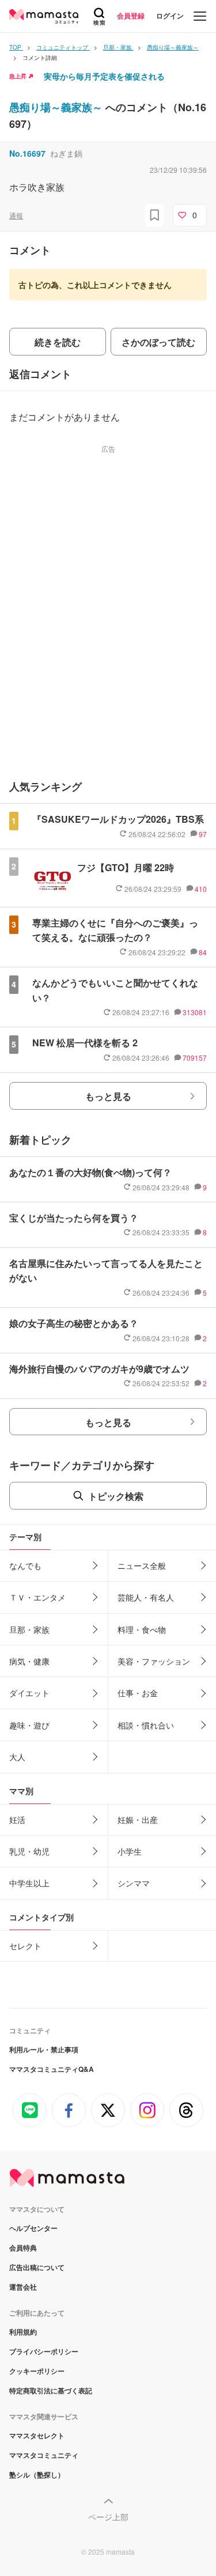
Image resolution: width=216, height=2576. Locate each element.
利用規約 (23, 2332)
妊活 (17, 1820)
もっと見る (108, 1096)
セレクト (25, 1946)
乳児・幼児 (29, 1851)
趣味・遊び (29, 1725)
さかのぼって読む (158, 342)
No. (27, 153)
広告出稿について (37, 2267)
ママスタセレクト (37, 2435)
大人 (17, 1757)
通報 (16, 215)
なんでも (25, 1565)
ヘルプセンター (33, 2228)
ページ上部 (108, 2517)
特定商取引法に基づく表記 (51, 2390)
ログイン (170, 16)
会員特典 (23, 2248)
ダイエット (29, 1693)
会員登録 (131, 16)
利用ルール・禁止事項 (44, 2049)
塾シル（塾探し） (37, 2475)
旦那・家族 (29, 1629)
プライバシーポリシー (44, 2351)
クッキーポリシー (37, 2371)
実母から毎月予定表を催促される (104, 76)
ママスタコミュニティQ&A (52, 2069)
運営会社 (23, 2287)
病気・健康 (29, 1661)
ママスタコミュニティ (44, 2455)
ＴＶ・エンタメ (37, 1597)
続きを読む (58, 342)
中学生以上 (29, 1883)
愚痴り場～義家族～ (57, 107)
